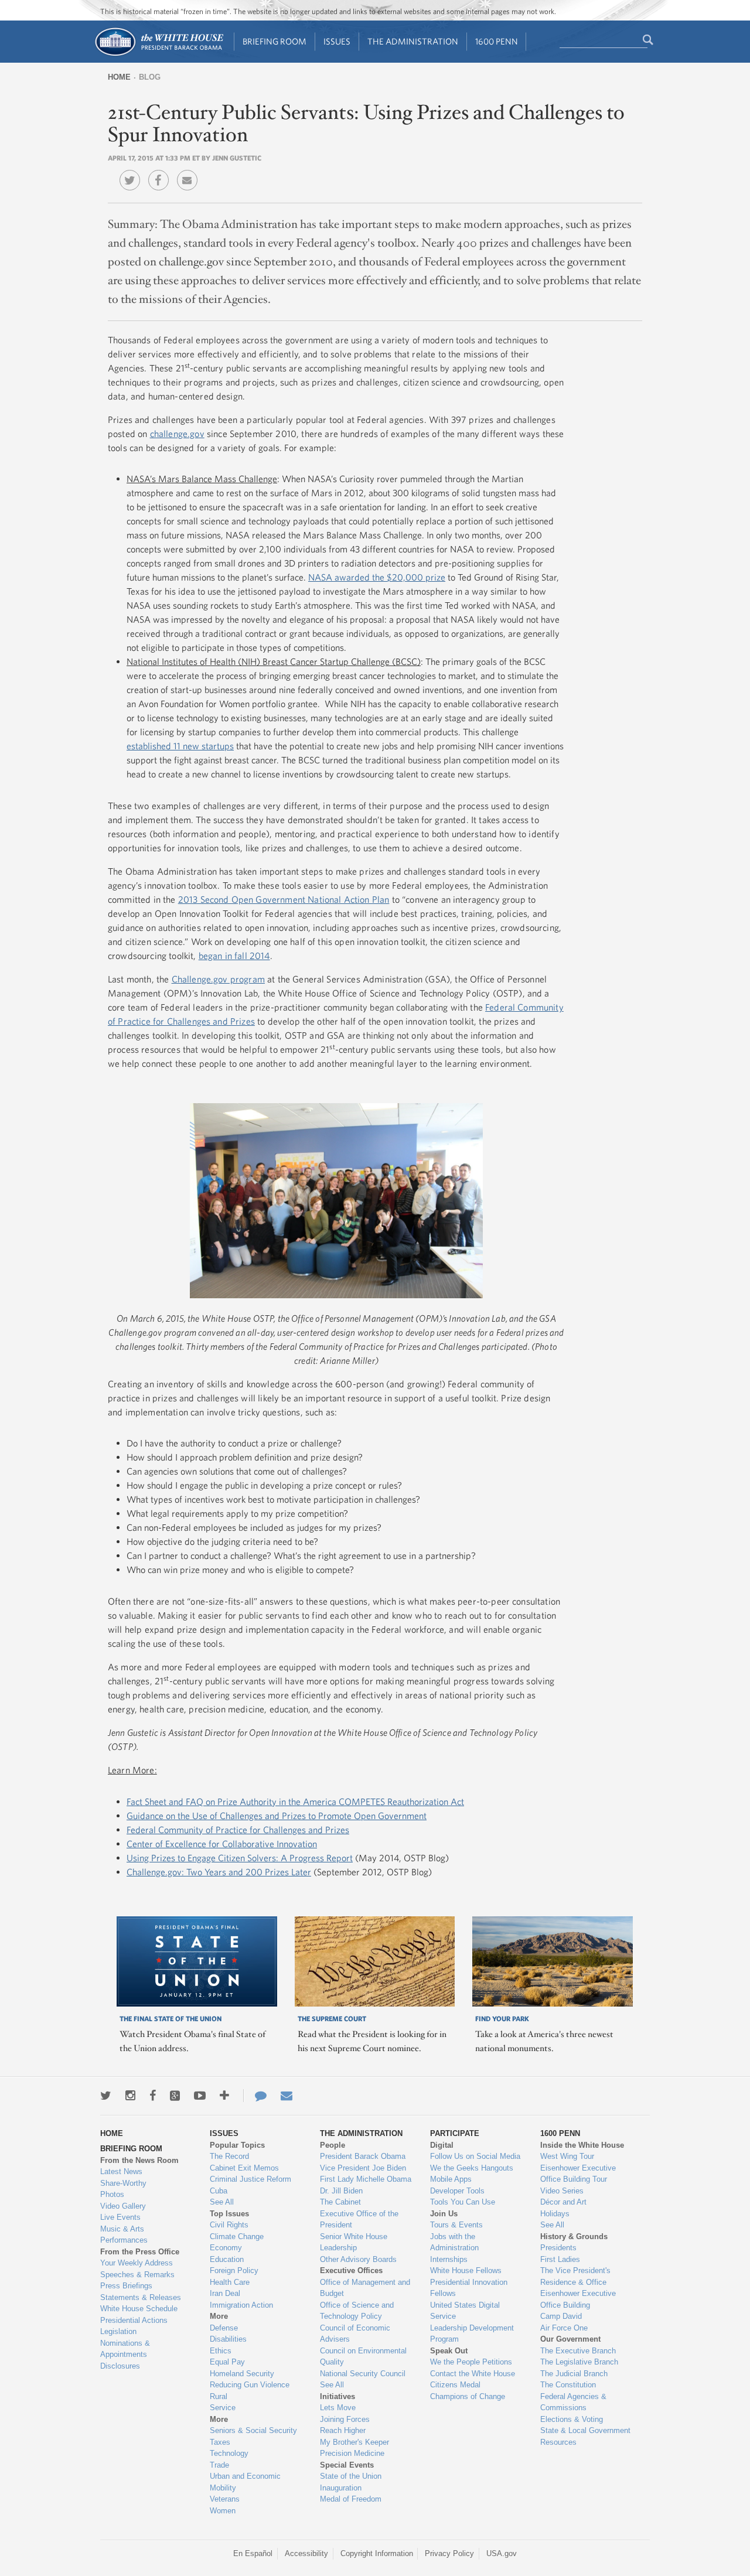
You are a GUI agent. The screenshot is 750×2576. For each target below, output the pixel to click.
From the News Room (139, 2160)
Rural (219, 2396)
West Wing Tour (567, 2156)
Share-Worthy (123, 2183)
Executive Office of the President (359, 2220)
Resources (558, 2442)
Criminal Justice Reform (250, 2179)
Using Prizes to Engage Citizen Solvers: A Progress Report (240, 1858)
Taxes (220, 2442)
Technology (229, 2453)
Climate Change (237, 2236)
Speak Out (449, 2351)
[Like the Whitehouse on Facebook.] (153, 2096)
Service (223, 2408)
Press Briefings (126, 2286)
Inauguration (341, 2488)
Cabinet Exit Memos (244, 2168)
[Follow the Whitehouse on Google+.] (175, 2096)
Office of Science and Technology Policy (357, 2311)
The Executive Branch (578, 2351)
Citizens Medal (455, 2385)
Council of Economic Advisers (355, 2334)
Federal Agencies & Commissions (573, 2402)
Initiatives (337, 2396)
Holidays (555, 2214)
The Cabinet (340, 2202)
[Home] (158, 55)
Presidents (558, 2248)
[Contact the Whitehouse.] (255, 2096)
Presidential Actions (134, 2320)
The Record (229, 2156)
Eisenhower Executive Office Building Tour (578, 2174)
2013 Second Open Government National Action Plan (284, 899)
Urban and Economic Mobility (245, 2482)
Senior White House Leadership (354, 2242)
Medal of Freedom (351, 2499)
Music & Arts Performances (124, 2235)
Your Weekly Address (137, 2263)
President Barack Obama (363, 2156)
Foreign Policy (234, 2270)
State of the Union (351, 2476)
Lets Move (338, 2408)
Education (227, 2259)
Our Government (570, 2339)
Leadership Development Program (472, 2334)
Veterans (225, 2499)
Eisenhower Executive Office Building (578, 2299)
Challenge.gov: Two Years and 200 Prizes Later (219, 1872)
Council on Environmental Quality (363, 2357)
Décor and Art (563, 2202)
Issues (337, 41)
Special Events (347, 2465)
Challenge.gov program (218, 979)
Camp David (561, 2316)
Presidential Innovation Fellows (469, 2288)
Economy (226, 2248)
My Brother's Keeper (354, 2442)
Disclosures (120, 2366)
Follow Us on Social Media (475, 2156)
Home (119, 77)
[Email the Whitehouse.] (287, 2096)
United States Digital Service (465, 2311)
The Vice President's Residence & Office (575, 2276)
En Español (253, 2553)
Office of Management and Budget (365, 2288)
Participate (455, 2133)
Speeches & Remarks (137, 2275)
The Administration (413, 41)
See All (222, 2202)
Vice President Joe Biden (363, 2168)
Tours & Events (456, 2225)
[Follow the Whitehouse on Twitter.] (106, 2096)
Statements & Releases (141, 2297)
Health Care (230, 2282)
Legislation (118, 2331)
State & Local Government (585, 2430)
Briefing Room (275, 41)
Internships (449, 2259)
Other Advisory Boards (358, 2259)
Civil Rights (229, 2225)
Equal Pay (227, 2362)
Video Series (562, 2191)
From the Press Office (140, 2252)
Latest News (121, 2171)
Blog (150, 77)
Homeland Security (242, 2374)
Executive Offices (351, 2270)
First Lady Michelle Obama (366, 2179)
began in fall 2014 (234, 956)
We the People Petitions (471, 2362)
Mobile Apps (451, 2179)
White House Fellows (466, 2270)
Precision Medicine (352, 2453)
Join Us (444, 2214)
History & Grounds (574, 2236)
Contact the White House (473, 2374)
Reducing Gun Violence (250, 2385)
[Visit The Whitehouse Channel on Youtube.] (200, 2096)
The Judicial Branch (574, 2374)
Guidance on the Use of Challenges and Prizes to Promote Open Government (277, 1816)
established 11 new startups (180, 746)
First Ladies (560, 2259)
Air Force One (564, 2328)
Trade (219, 2465)
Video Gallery (123, 2206)
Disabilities (228, 2339)
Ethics (221, 2351)
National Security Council (363, 2374)
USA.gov (502, 2553)
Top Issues (229, 2214)
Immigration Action (241, 2305)
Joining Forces (345, 2419)
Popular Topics (237, 2145)
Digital (442, 2145)
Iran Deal (225, 2293)
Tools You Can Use (463, 2202)
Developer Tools (457, 2191)
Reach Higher (343, 2430)
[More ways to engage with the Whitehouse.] (224, 2096)
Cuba (219, 2191)
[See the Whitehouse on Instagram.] (130, 2096)
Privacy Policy (449, 2553)
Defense (224, 2328)
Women (223, 2511)
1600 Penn (497, 41)
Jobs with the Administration (454, 2242)
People (333, 2145)
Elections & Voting (572, 2419)
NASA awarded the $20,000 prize (377, 577)
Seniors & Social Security (253, 2430)
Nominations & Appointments (125, 2349)
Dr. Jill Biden (341, 2191)
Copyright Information (377, 2553)
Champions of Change (468, 2396)
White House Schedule (139, 2309)
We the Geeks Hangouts (472, 2168)
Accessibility (306, 2553)
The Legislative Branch (579, 2362)
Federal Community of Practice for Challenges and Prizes (238, 1830)
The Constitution (568, 2385)
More (219, 2316)
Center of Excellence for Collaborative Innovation (222, 1844)
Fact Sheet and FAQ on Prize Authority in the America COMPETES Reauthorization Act (295, 1802)
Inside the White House (582, 2145)
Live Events (120, 2217)
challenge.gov (177, 434)
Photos (112, 2194)
